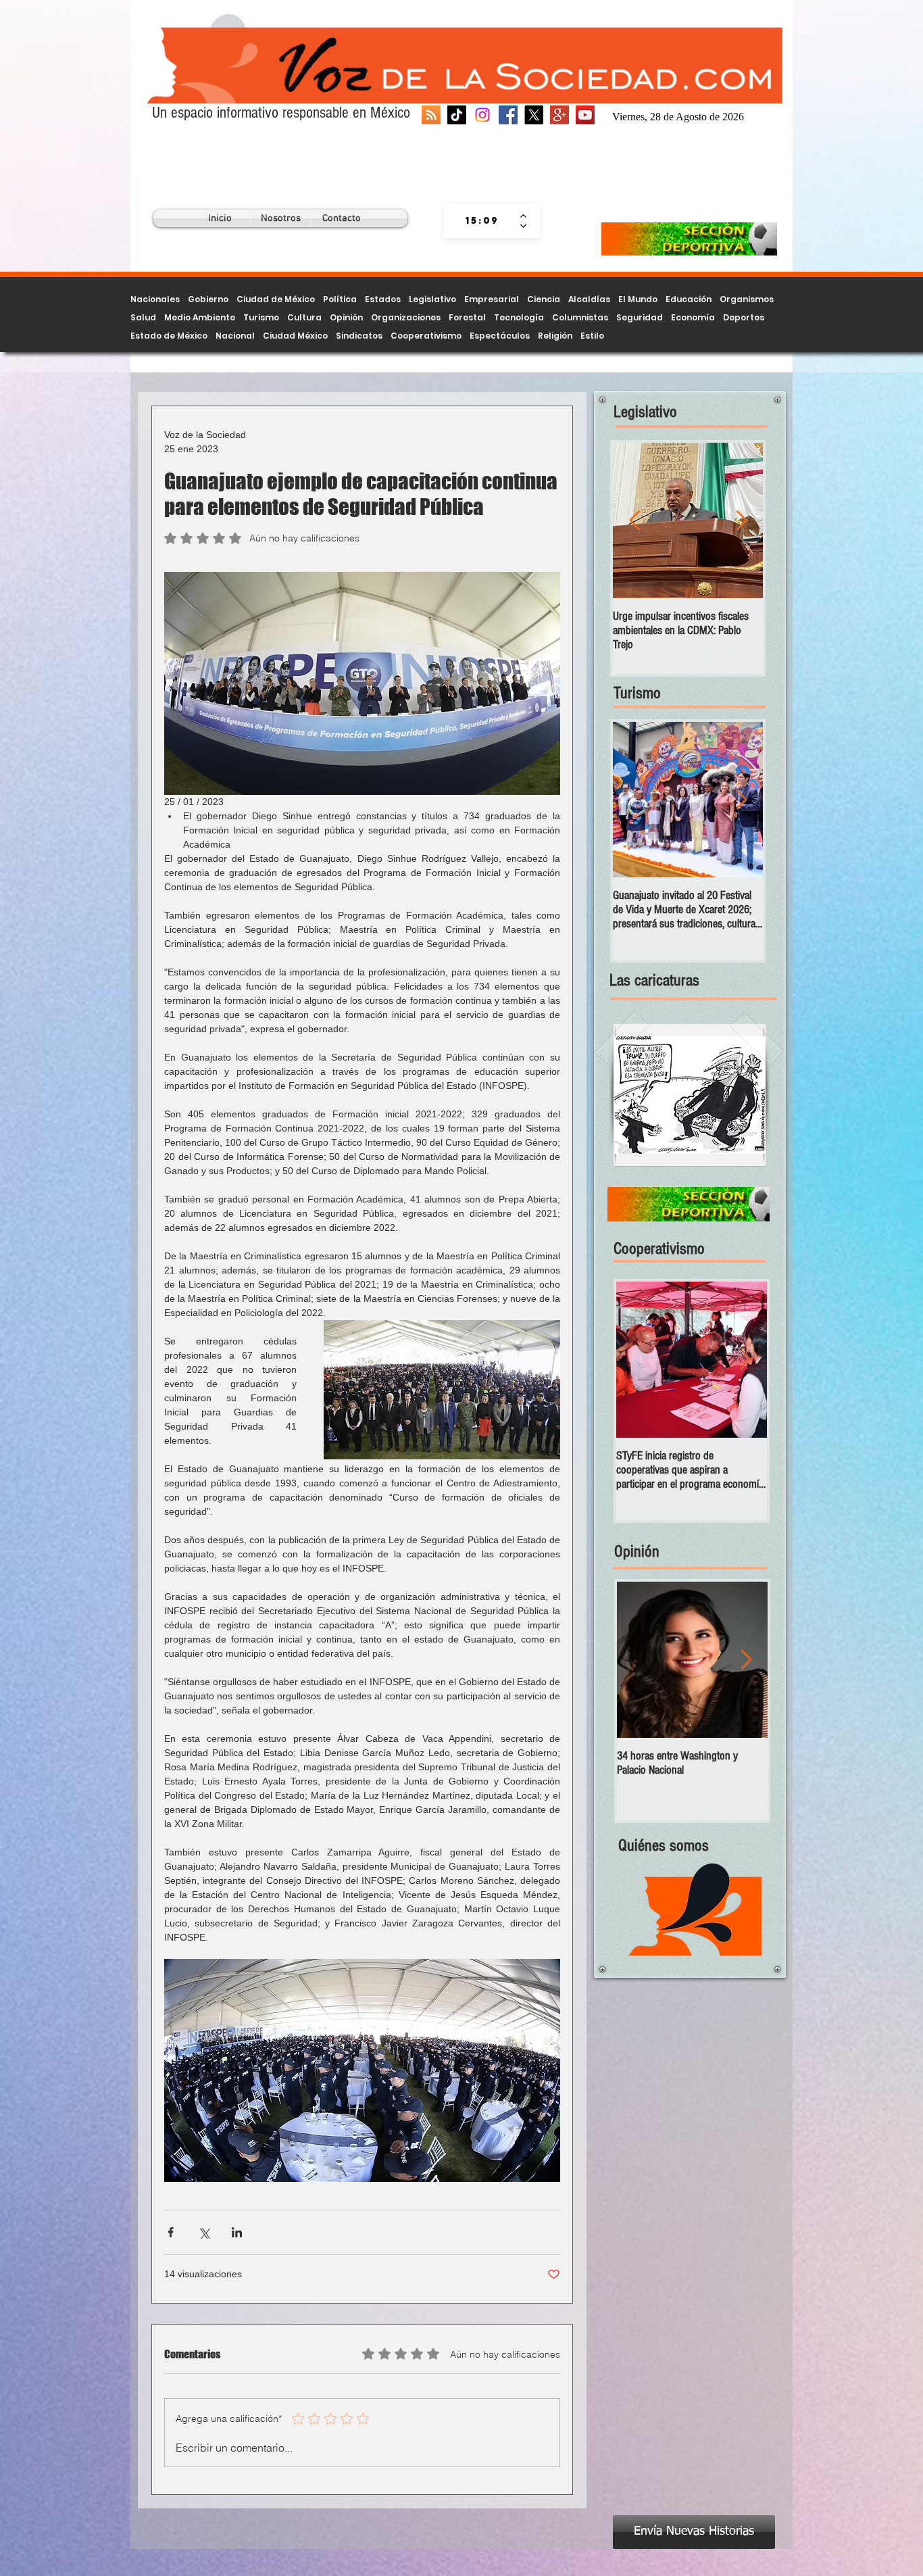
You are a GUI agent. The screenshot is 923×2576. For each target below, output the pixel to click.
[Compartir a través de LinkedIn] (237, 2232)
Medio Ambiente (200, 317)
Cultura (304, 317)
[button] (690, 1095)
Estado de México (169, 336)
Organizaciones (406, 317)
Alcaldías (589, 299)
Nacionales (155, 299)
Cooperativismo (426, 336)
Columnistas (580, 317)
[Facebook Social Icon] (508, 115)
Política (340, 299)
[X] (534, 115)
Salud (143, 317)
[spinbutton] (482, 221)
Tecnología (519, 317)
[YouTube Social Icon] (585, 115)
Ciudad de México (276, 299)
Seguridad (640, 317)
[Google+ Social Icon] (559, 115)
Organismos (747, 299)
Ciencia (544, 299)
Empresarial (492, 299)
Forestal (467, 317)
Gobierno (208, 299)
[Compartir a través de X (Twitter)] (204, 2232)
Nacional (235, 336)
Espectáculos (500, 336)
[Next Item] (741, 521)
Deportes (744, 317)
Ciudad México (295, 336)
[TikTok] (457, 115)
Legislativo (432, 299)
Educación (689, 299)
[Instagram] (482, 115)
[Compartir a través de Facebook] (171, 2232)
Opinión (346, 317)
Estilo (592, 336)
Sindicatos (359, 336)
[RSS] (431, 115)
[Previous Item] (634, 521)
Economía (693, 317)
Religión (555, 336)
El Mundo (638, 299)
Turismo (261, 317)
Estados (383, 299)
